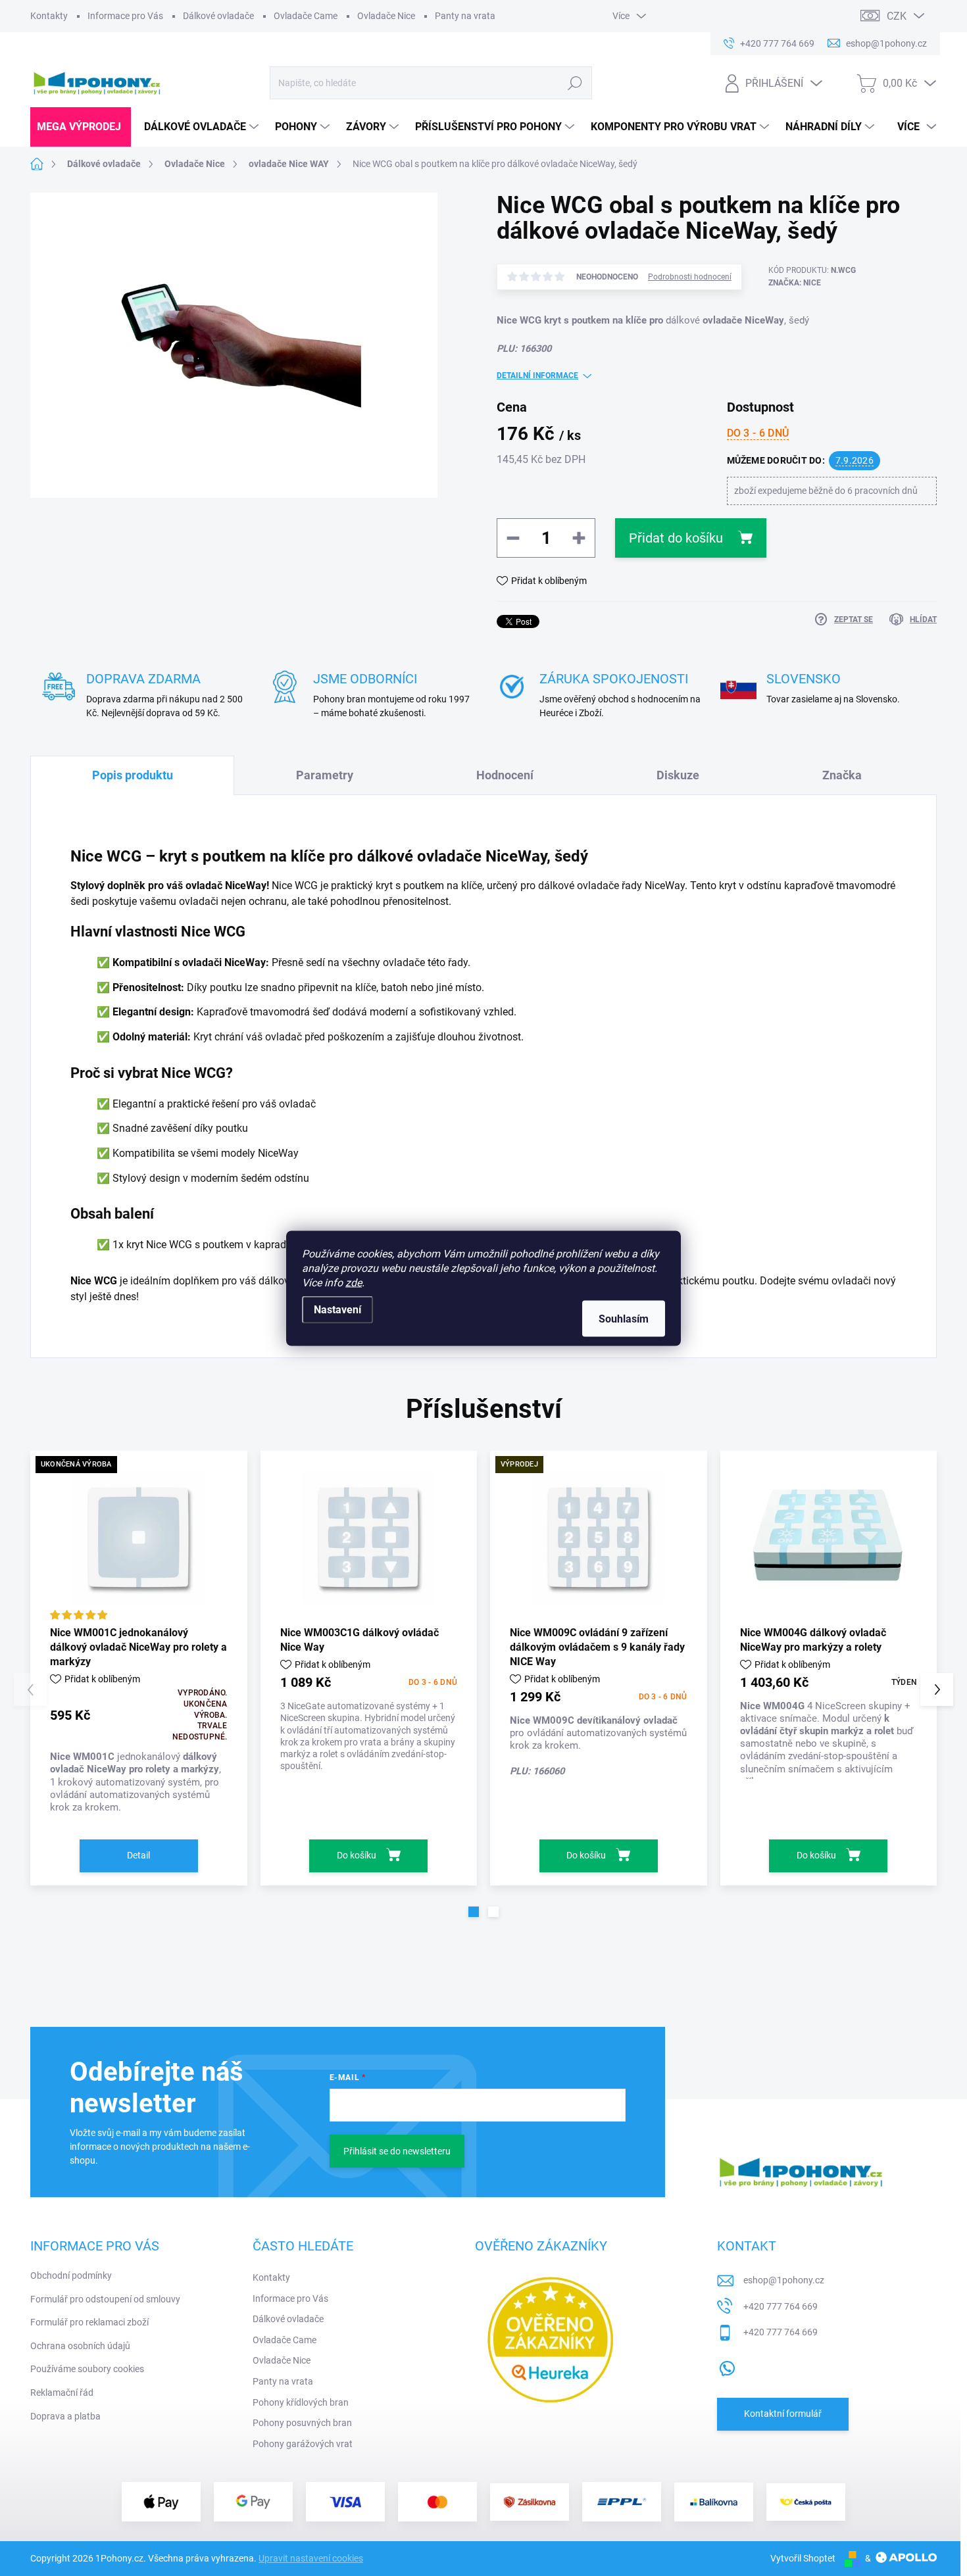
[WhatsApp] (727, 2366)
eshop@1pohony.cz (784, 2280)
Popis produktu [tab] (133, 775)
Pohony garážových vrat (303, 2444)
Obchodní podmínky (71, 2275)
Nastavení (337, 1309)
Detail (138, 1855)
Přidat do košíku (676, 538)
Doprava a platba (65, 2416)
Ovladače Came (306, 16)
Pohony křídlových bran (301, 2402)
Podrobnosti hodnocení (690, 277)
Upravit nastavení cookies (311, 2558)
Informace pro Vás (125, 16)
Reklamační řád (62, 2393)
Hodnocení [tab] (505, 775)
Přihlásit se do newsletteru (397, 2151)
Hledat (575, 83)
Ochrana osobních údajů (80, 2346)
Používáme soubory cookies (87, 2369)
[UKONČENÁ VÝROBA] (139, 1537)
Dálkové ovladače (218, 16)
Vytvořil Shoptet (803, 2558)
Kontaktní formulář (783, 2414)
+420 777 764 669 (781, 2306)
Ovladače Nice (386, 16)
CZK (897, 16)
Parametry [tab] (325, 775)
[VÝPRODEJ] (599, 1537)
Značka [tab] (842, 775)
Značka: (795, 283)
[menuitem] (81, 127)
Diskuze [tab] (678, 775)
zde (354, 1282)
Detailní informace (537, 376)
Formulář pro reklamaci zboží (89, 2322)
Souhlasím (624, 1318)
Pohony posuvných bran (302, 2423)
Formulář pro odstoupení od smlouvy (105, 2299)
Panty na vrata (465, 16)
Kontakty (49, 16)
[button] (474, 1912)
